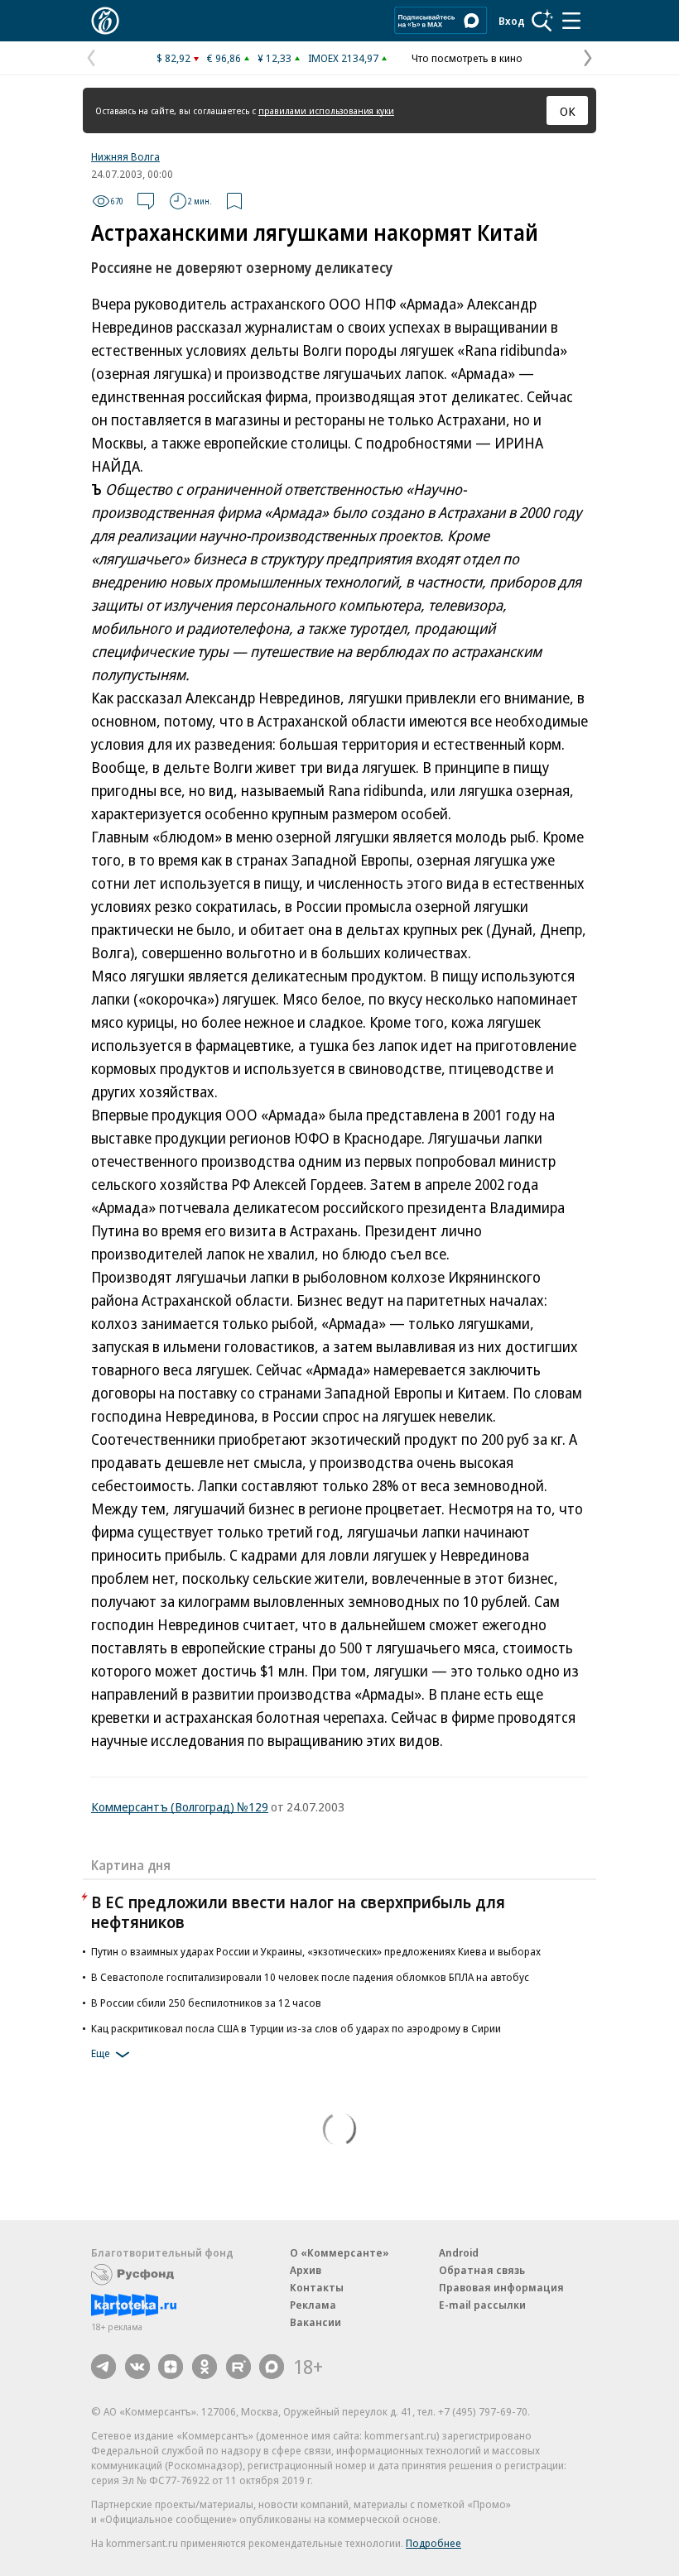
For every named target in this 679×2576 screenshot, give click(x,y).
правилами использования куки (326, 110)
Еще (101, 2053)
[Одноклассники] (205, 2367)
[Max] (272, 2367)
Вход (512, 21)
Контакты (317, 2287)
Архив (306, 2270)
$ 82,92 (173, 58)
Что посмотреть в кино (467, 58)
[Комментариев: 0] (146, 201)
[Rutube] (238, 2367)
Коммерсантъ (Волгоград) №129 (180, 1806)
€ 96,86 (224, 58)
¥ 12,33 (274, 58)
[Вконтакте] (137, 2367)
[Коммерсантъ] (105, 21)
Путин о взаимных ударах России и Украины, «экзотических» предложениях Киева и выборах (316, 1951)
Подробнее (433, 2543)
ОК (568, 111)
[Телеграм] (104, 2367)
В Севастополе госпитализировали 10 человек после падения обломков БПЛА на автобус (310, 1977)
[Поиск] (542, 21)
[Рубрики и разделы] (571, 21)
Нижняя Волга (125, 156)
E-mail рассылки (482, 2305)
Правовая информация (501, 2287)
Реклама (313, 2305)
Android (459, 2252)
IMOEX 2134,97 (343, 58)
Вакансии (315, 2322)
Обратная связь (482, 2270)
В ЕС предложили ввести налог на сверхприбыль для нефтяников (298, 1912)
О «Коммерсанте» (339, 2252)
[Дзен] (171, 2367)
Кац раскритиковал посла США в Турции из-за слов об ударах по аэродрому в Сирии (296, 2028)
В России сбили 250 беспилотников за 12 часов (206, 2003)
